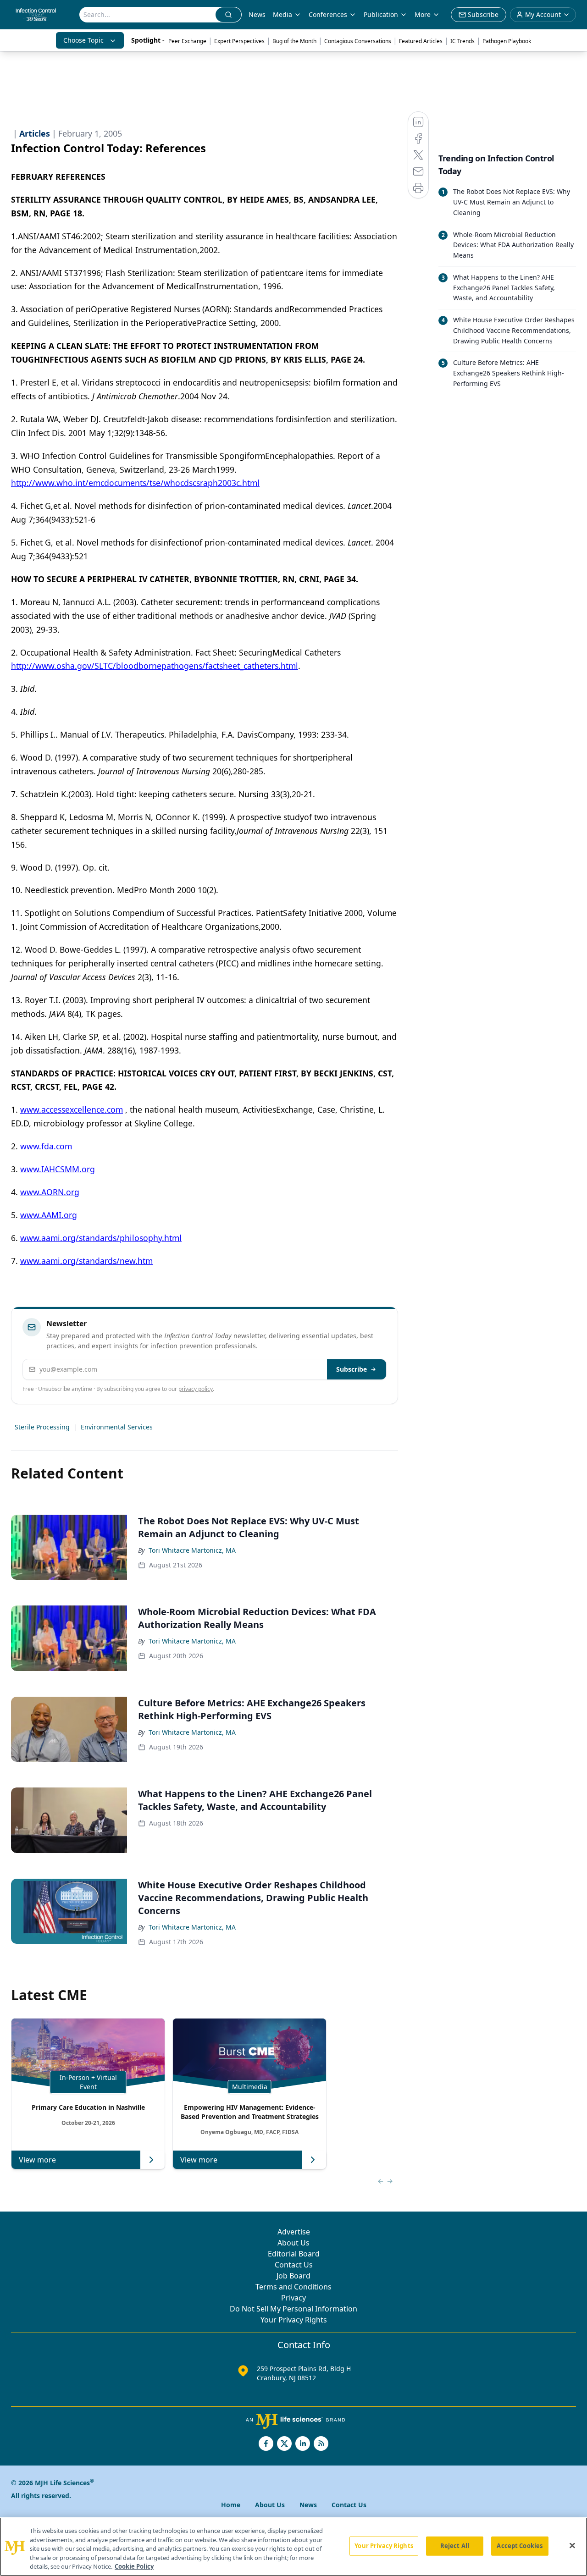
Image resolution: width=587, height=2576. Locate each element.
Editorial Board (294, 2254)
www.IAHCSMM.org (58, 1169)
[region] (293, 2547)
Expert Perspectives (239, 41)
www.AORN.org (50, 1192)
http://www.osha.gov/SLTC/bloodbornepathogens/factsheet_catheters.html (155, 666)
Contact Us (294, 2265)
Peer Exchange (187, 41)
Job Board (293, 2276)
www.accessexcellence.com (72, 1109)
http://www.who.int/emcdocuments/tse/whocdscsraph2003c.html (135, 483)
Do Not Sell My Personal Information (293, 2309)
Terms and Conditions (293, 2287)
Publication (381, 14)
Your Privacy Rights (294, 2320)
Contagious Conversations (358, 41)
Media (282, 14)
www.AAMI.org (49, 1215)
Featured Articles (421, 41)
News (257, 14)
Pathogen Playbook (507, 41)
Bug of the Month (294, 41)
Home (231, 2505)
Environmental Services (117, 1427)
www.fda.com (46, 1146)
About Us (293, 2243)
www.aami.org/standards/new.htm (86, 1261)
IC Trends (462, 41)
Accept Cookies (520, 2546)
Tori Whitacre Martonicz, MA (192, 1550)
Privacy (293, 2298)
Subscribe (352, 1369)
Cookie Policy (134, 2566)
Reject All (455, 2546)
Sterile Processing (42, 1427)
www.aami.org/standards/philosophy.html (101, 1238)
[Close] (572, 2546)
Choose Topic (83, 40)
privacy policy (196, 1389)
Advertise (294, 2232)
